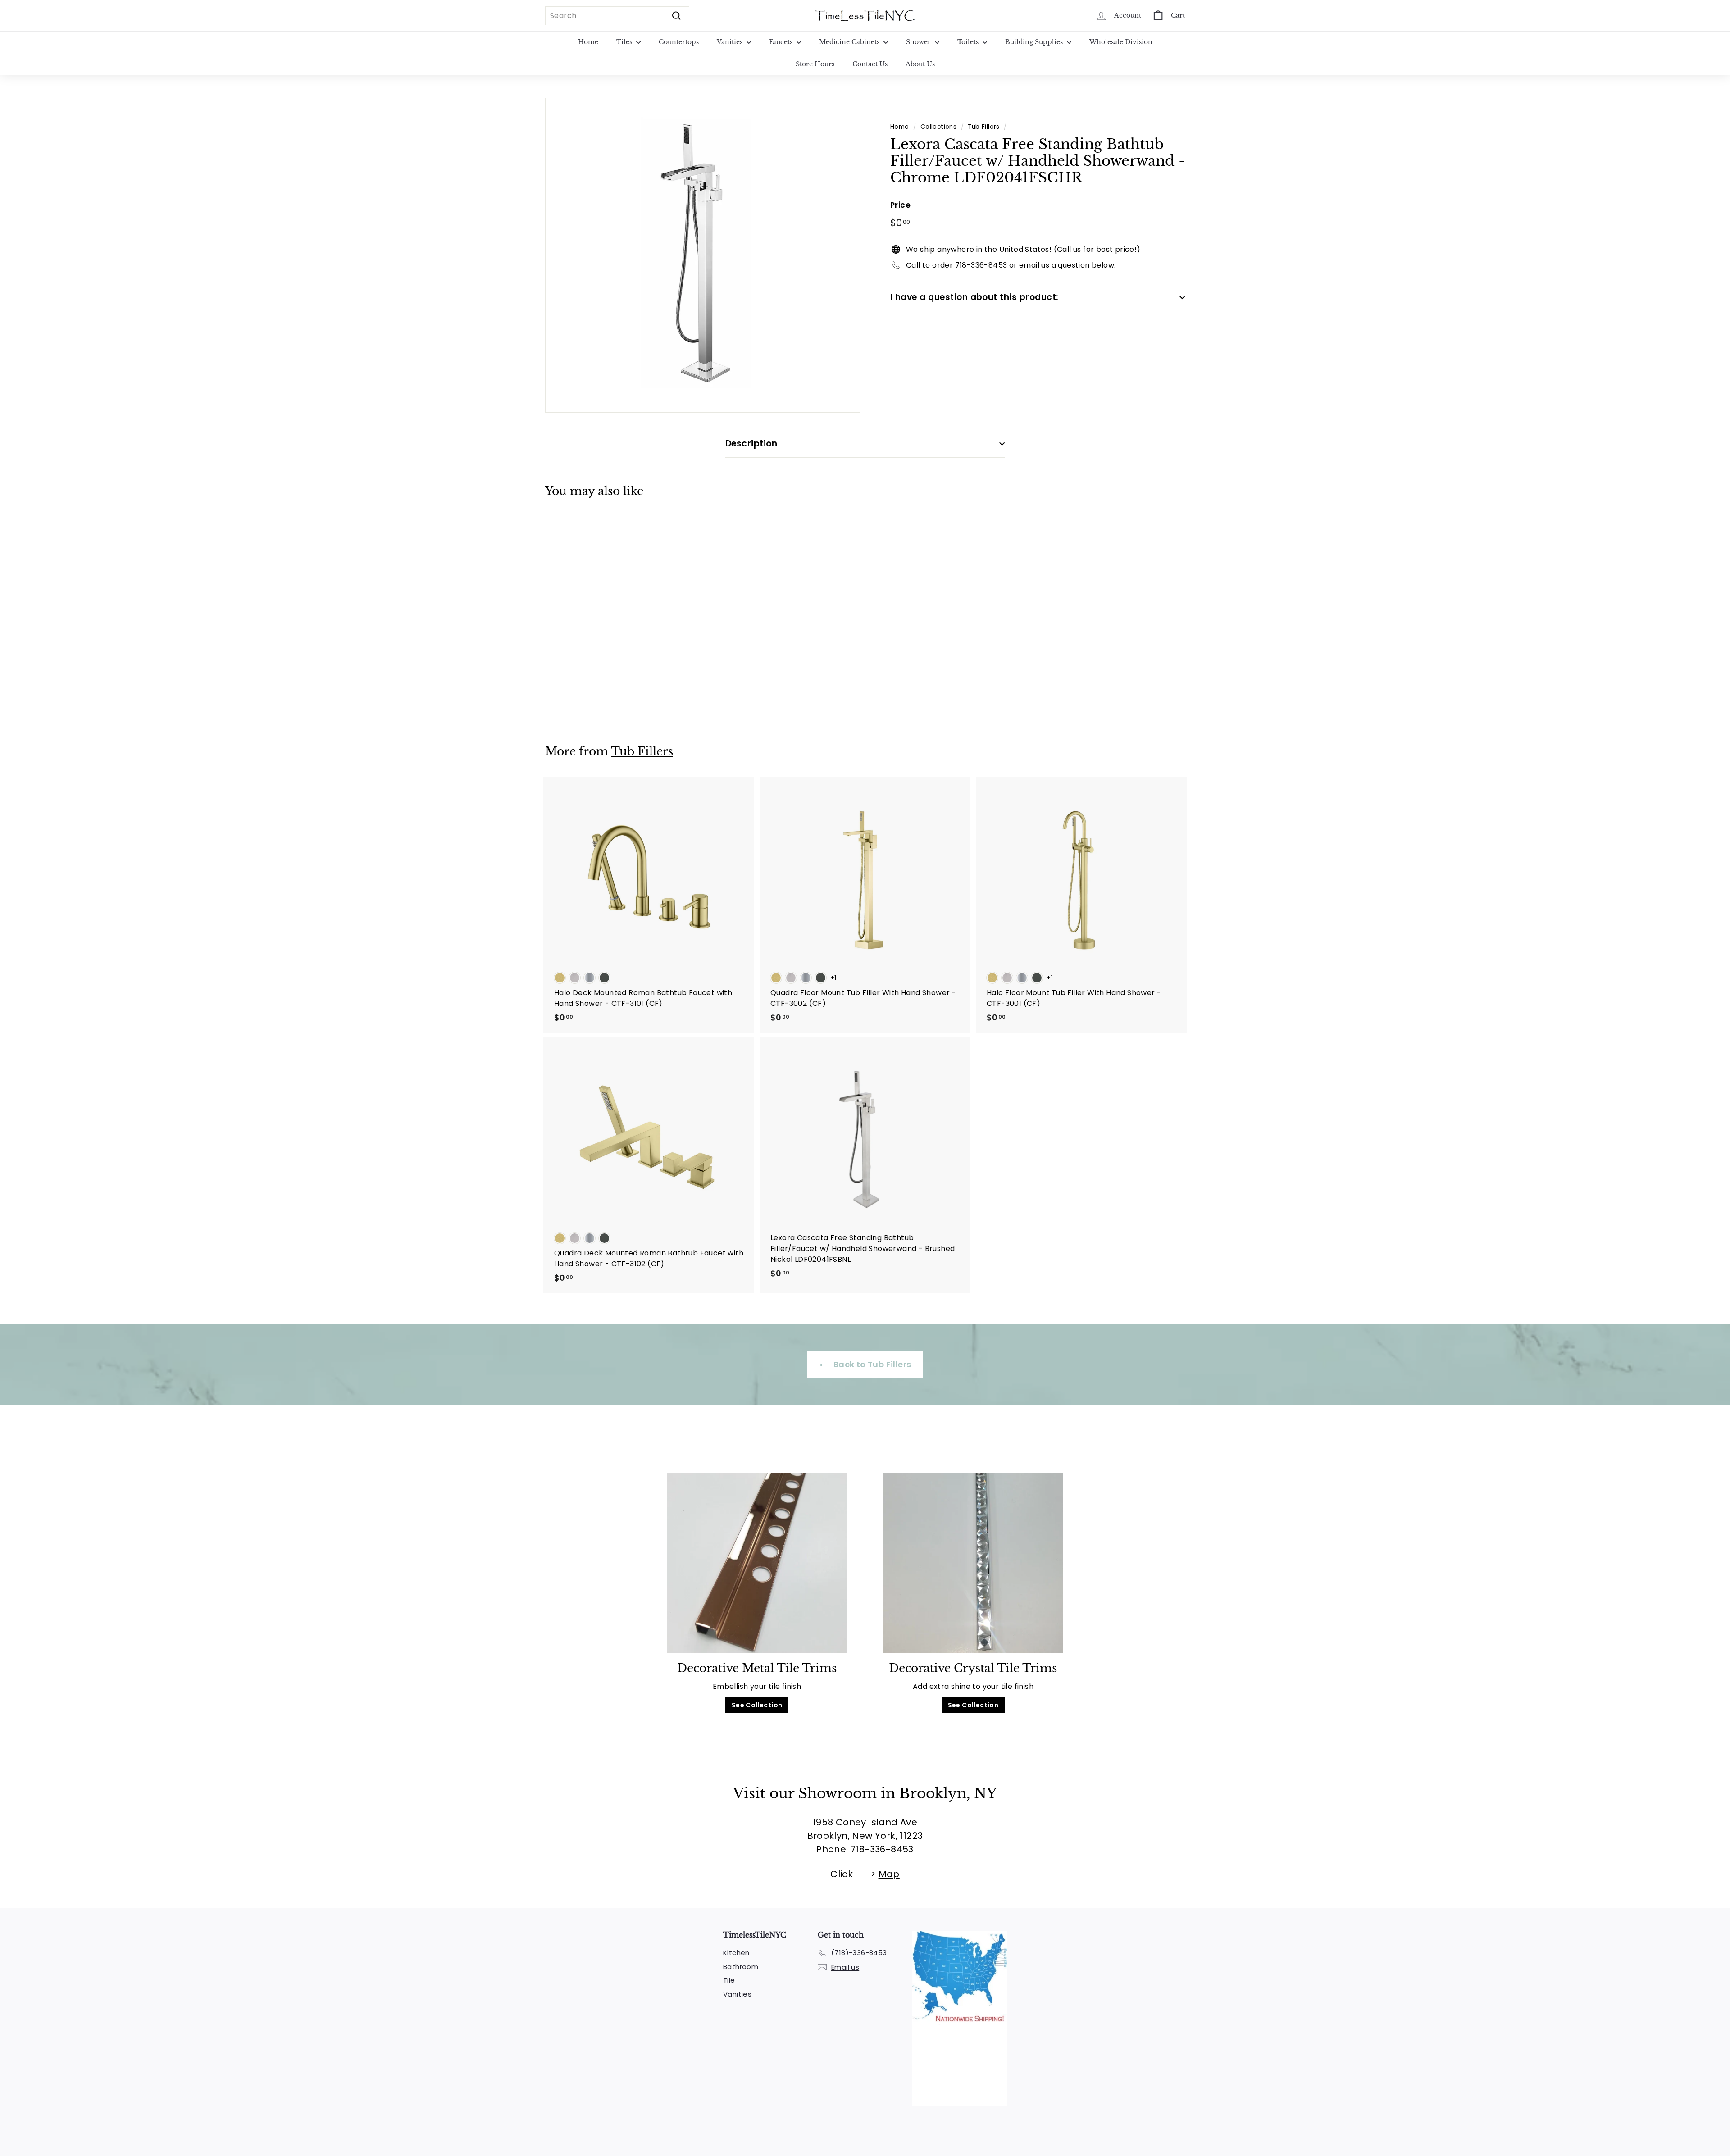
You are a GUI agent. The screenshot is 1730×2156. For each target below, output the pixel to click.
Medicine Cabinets (850, 42)
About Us (920, 64)
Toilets (969, 42)
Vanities (731, 42)
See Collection (757, 1705)
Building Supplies (1035, 42)
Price (900, 205)
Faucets (782, 42)
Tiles (625, 42)
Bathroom (741, 1967)
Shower (919, 42)
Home (588, 42)
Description (751, 443)
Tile (729, 1980)
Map (889, 1874)
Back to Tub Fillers (872, 1364)
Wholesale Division (1121, 42)
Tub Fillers (983, 127)
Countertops (679, 42)
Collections (938, 127)
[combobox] (617, 16)
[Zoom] (703, 255)
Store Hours (815, 64)
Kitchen (736, 1953)
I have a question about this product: (974, 297)
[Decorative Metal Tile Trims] (757, 1563)
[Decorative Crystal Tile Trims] (973, 1563)
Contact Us (870, 64)
